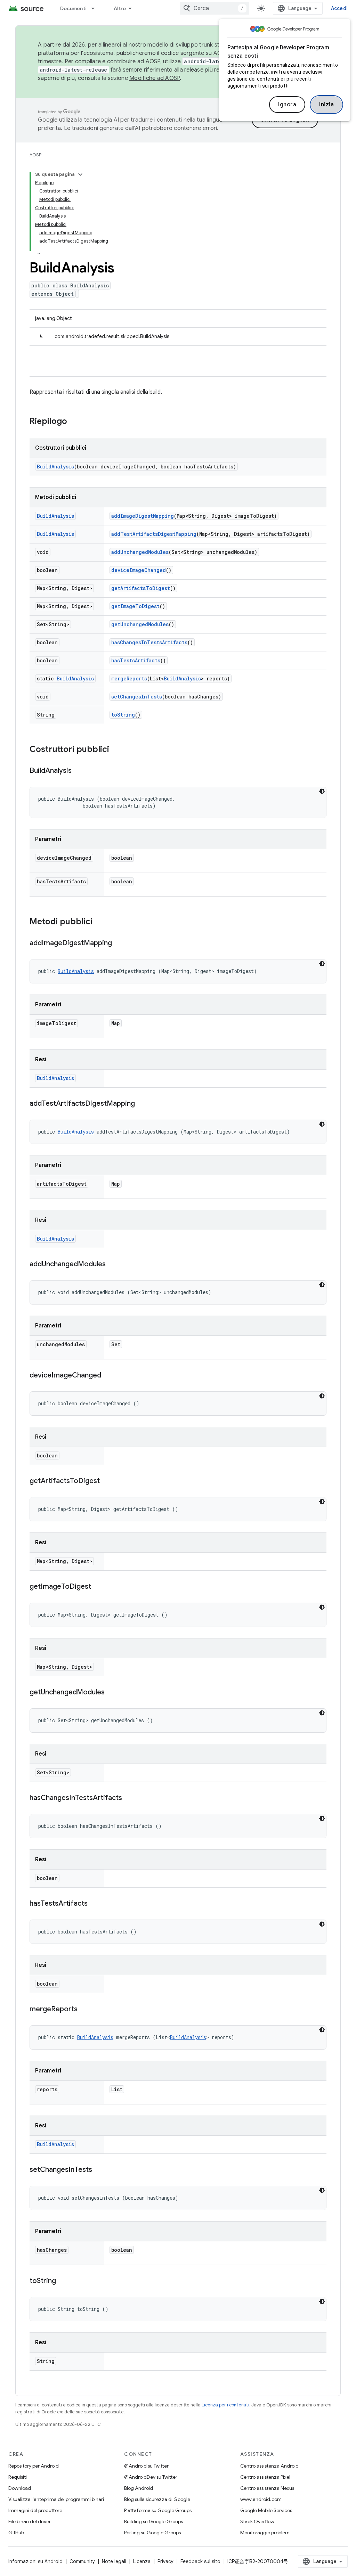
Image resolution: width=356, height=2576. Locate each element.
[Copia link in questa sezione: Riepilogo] (74, 422)
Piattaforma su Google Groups (158, 2510)
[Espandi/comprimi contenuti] (80, 174)
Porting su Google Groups (152, 2533)
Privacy (165, 2561)
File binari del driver (30, 2521)
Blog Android (139, 2488)
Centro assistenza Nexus (267, 2488)
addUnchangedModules (140, 552)
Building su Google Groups (153, 2521)
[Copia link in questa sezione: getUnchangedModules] (112, 1693)
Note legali (114, 2561)
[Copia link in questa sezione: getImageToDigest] (98, 1587)
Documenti (73, 8)
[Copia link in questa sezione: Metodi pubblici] (99, 922)
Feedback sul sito (200, 2561)
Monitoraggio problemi (265, 2533)
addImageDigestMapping (143, 516)
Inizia (326, 105)
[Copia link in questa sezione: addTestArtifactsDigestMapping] (142, 1104)
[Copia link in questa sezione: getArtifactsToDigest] (107, 1481)
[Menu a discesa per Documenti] (96, 8)
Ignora (287, 105)
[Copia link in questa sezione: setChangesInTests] (99, 2170)
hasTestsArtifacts (136, 660)
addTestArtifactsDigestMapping (154, 534)
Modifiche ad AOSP (155, 78)
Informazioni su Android (35, 2561)
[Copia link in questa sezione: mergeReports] (84, 2010)
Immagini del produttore (35, 2510)
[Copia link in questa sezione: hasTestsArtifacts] (95, 1904)
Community (82, 2561)
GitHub (16, 2533)
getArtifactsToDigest (141, 588)
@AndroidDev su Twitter (151, 2477)
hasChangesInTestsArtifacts (149, 642)
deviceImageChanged (139, 570)
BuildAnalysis (55, 467)
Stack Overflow (257, 2521)
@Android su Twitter (146, 2466)
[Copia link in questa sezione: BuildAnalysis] (79, 771)
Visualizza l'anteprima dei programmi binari (56, 2499)
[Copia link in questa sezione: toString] (63, 2281)
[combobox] (215, 8)
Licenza (142, 2561)
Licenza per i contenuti (225, 2405)
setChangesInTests (137, 697)
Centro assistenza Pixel (265, 2477)
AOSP (35, 155)
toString (123, 715)
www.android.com (261, 2499)
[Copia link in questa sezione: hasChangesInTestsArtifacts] (129, 1798)
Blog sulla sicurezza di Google (157, 2499)
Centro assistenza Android (269, 2466)
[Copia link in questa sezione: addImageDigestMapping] (119, 943)
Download (20, 2488)
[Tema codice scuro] (322, 791)
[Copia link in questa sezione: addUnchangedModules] (113, 1265)
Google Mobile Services (266, 2510)
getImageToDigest (135, 606)
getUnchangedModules (140, 624)
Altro (120, 8)
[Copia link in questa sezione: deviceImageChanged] (108, 1376)
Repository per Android (34, 2466)
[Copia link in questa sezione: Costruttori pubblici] (116, 750)
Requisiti (18, 2477)
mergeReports (129, 678)
